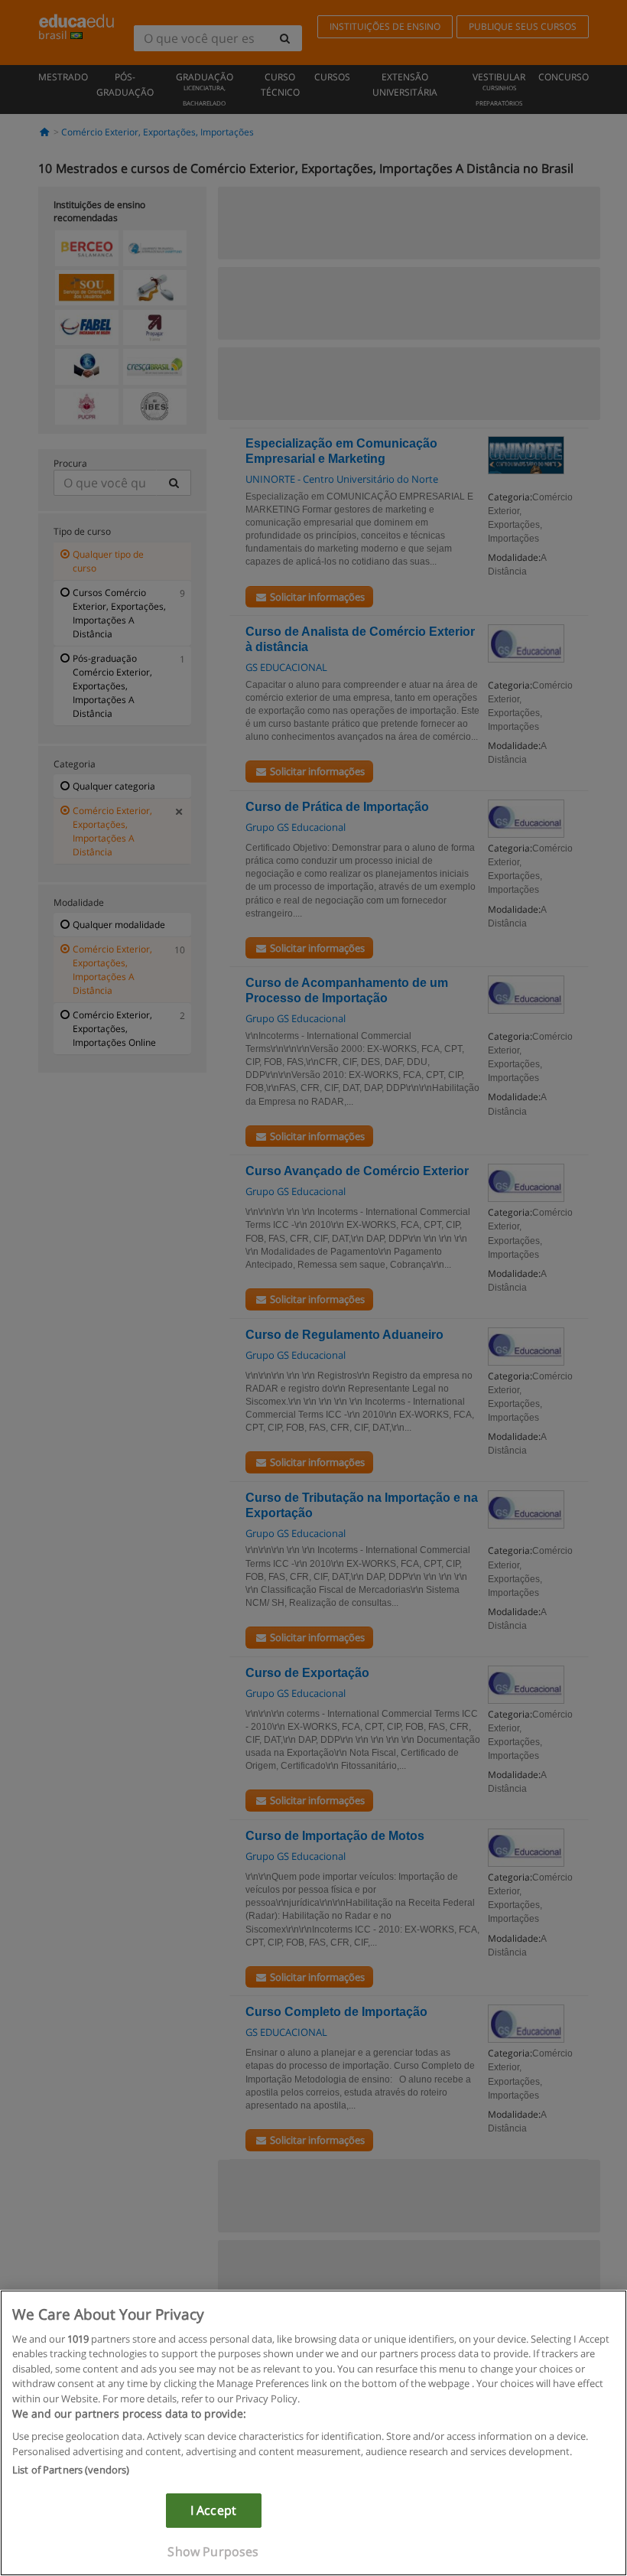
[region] (313, 2433)
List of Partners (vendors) (71, 2470)
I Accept (213, 2510)
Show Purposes (213, 2552)
